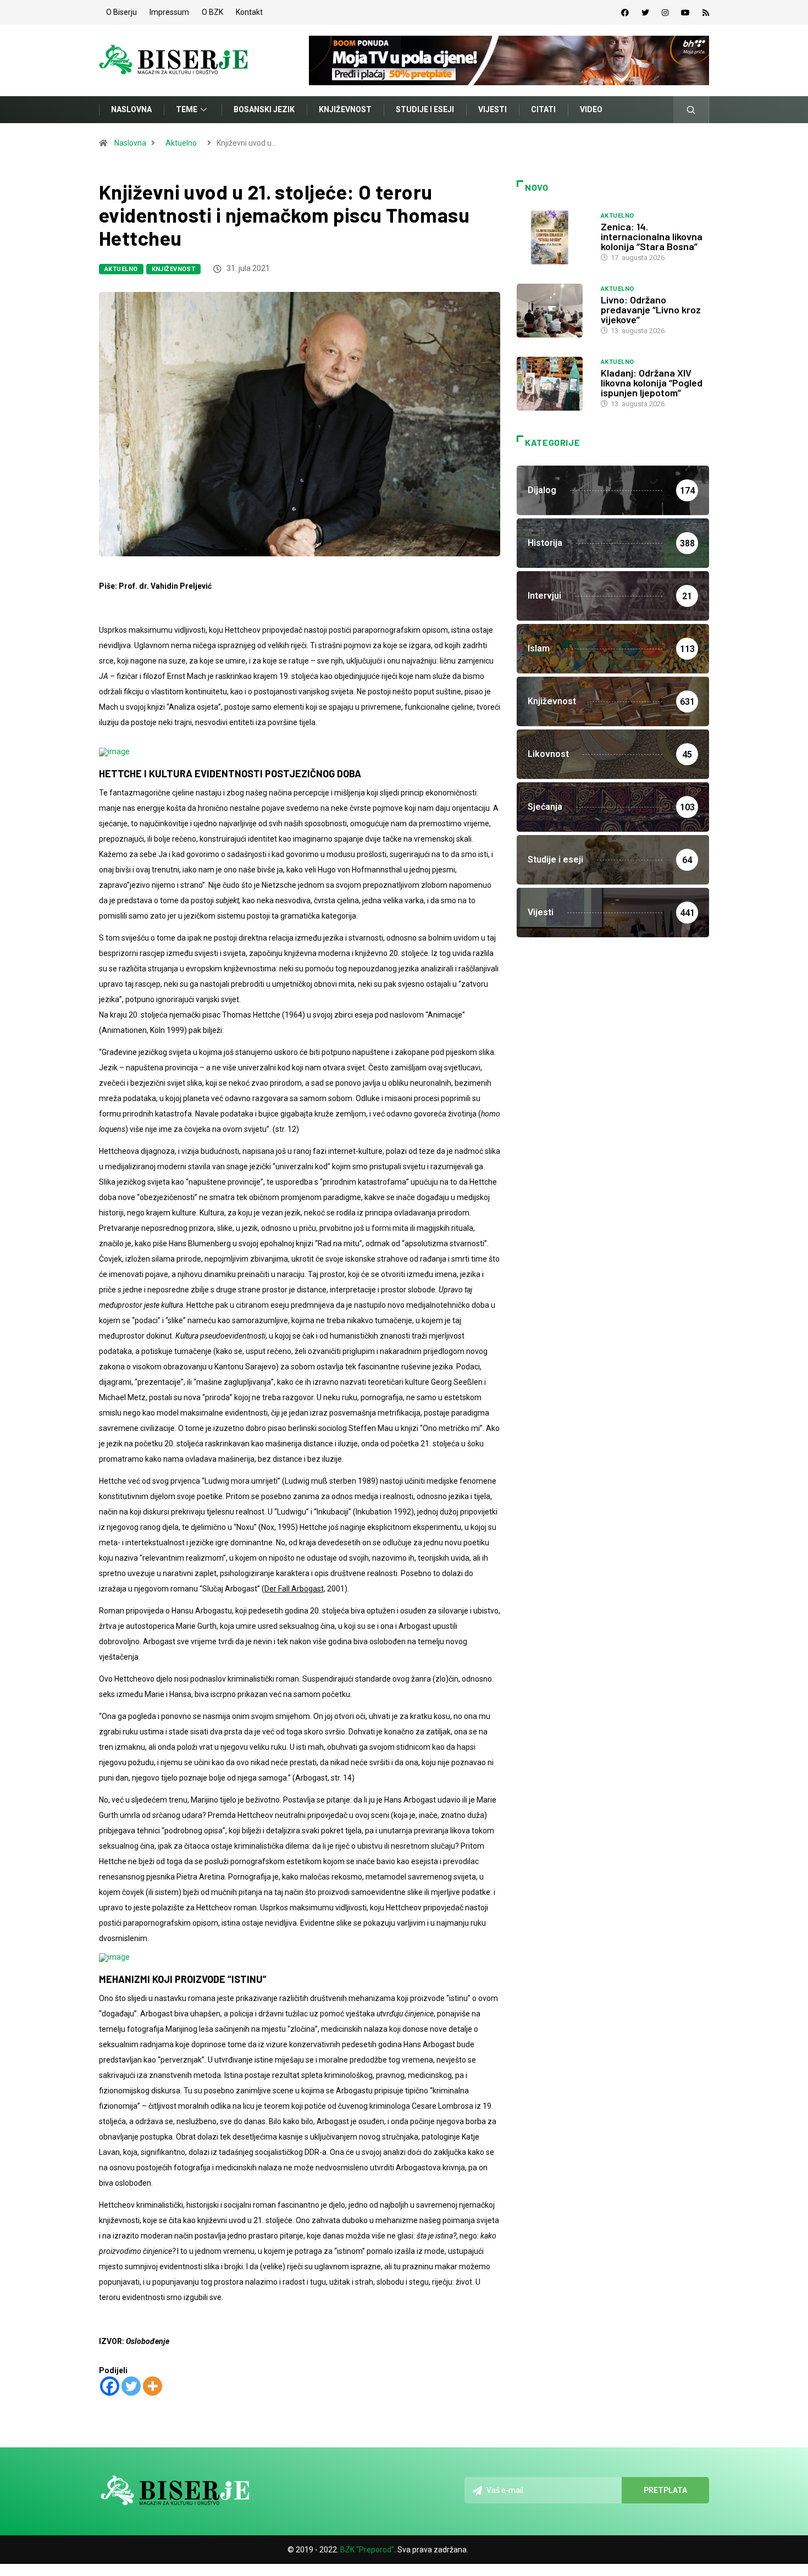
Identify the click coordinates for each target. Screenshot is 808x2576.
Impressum (169, 12)
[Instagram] (665, 13)
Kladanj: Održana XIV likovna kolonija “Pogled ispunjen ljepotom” (652, 383)
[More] (153, 2386)
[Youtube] (685, 13)
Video (591, 109)
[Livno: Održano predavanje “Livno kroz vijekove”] (553, 311)
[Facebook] (625, 13)
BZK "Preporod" (367, 2550)
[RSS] (706, 13)
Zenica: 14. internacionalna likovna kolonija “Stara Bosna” (652, 236)
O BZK (212, 12)
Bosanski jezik (264, 109)
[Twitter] (645, 13)
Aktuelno (181, 143)
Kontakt (249, 12)
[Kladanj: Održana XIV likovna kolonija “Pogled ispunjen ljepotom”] (553, 384)
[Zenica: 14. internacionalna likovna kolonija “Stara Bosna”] (553, 237)
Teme (187, 109)
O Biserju (121, 12)
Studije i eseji (425, 109)
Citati (543, 109)
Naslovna (131, 109)
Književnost (345, 109)
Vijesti (492, 109)
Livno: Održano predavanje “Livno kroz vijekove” (651, 309)
